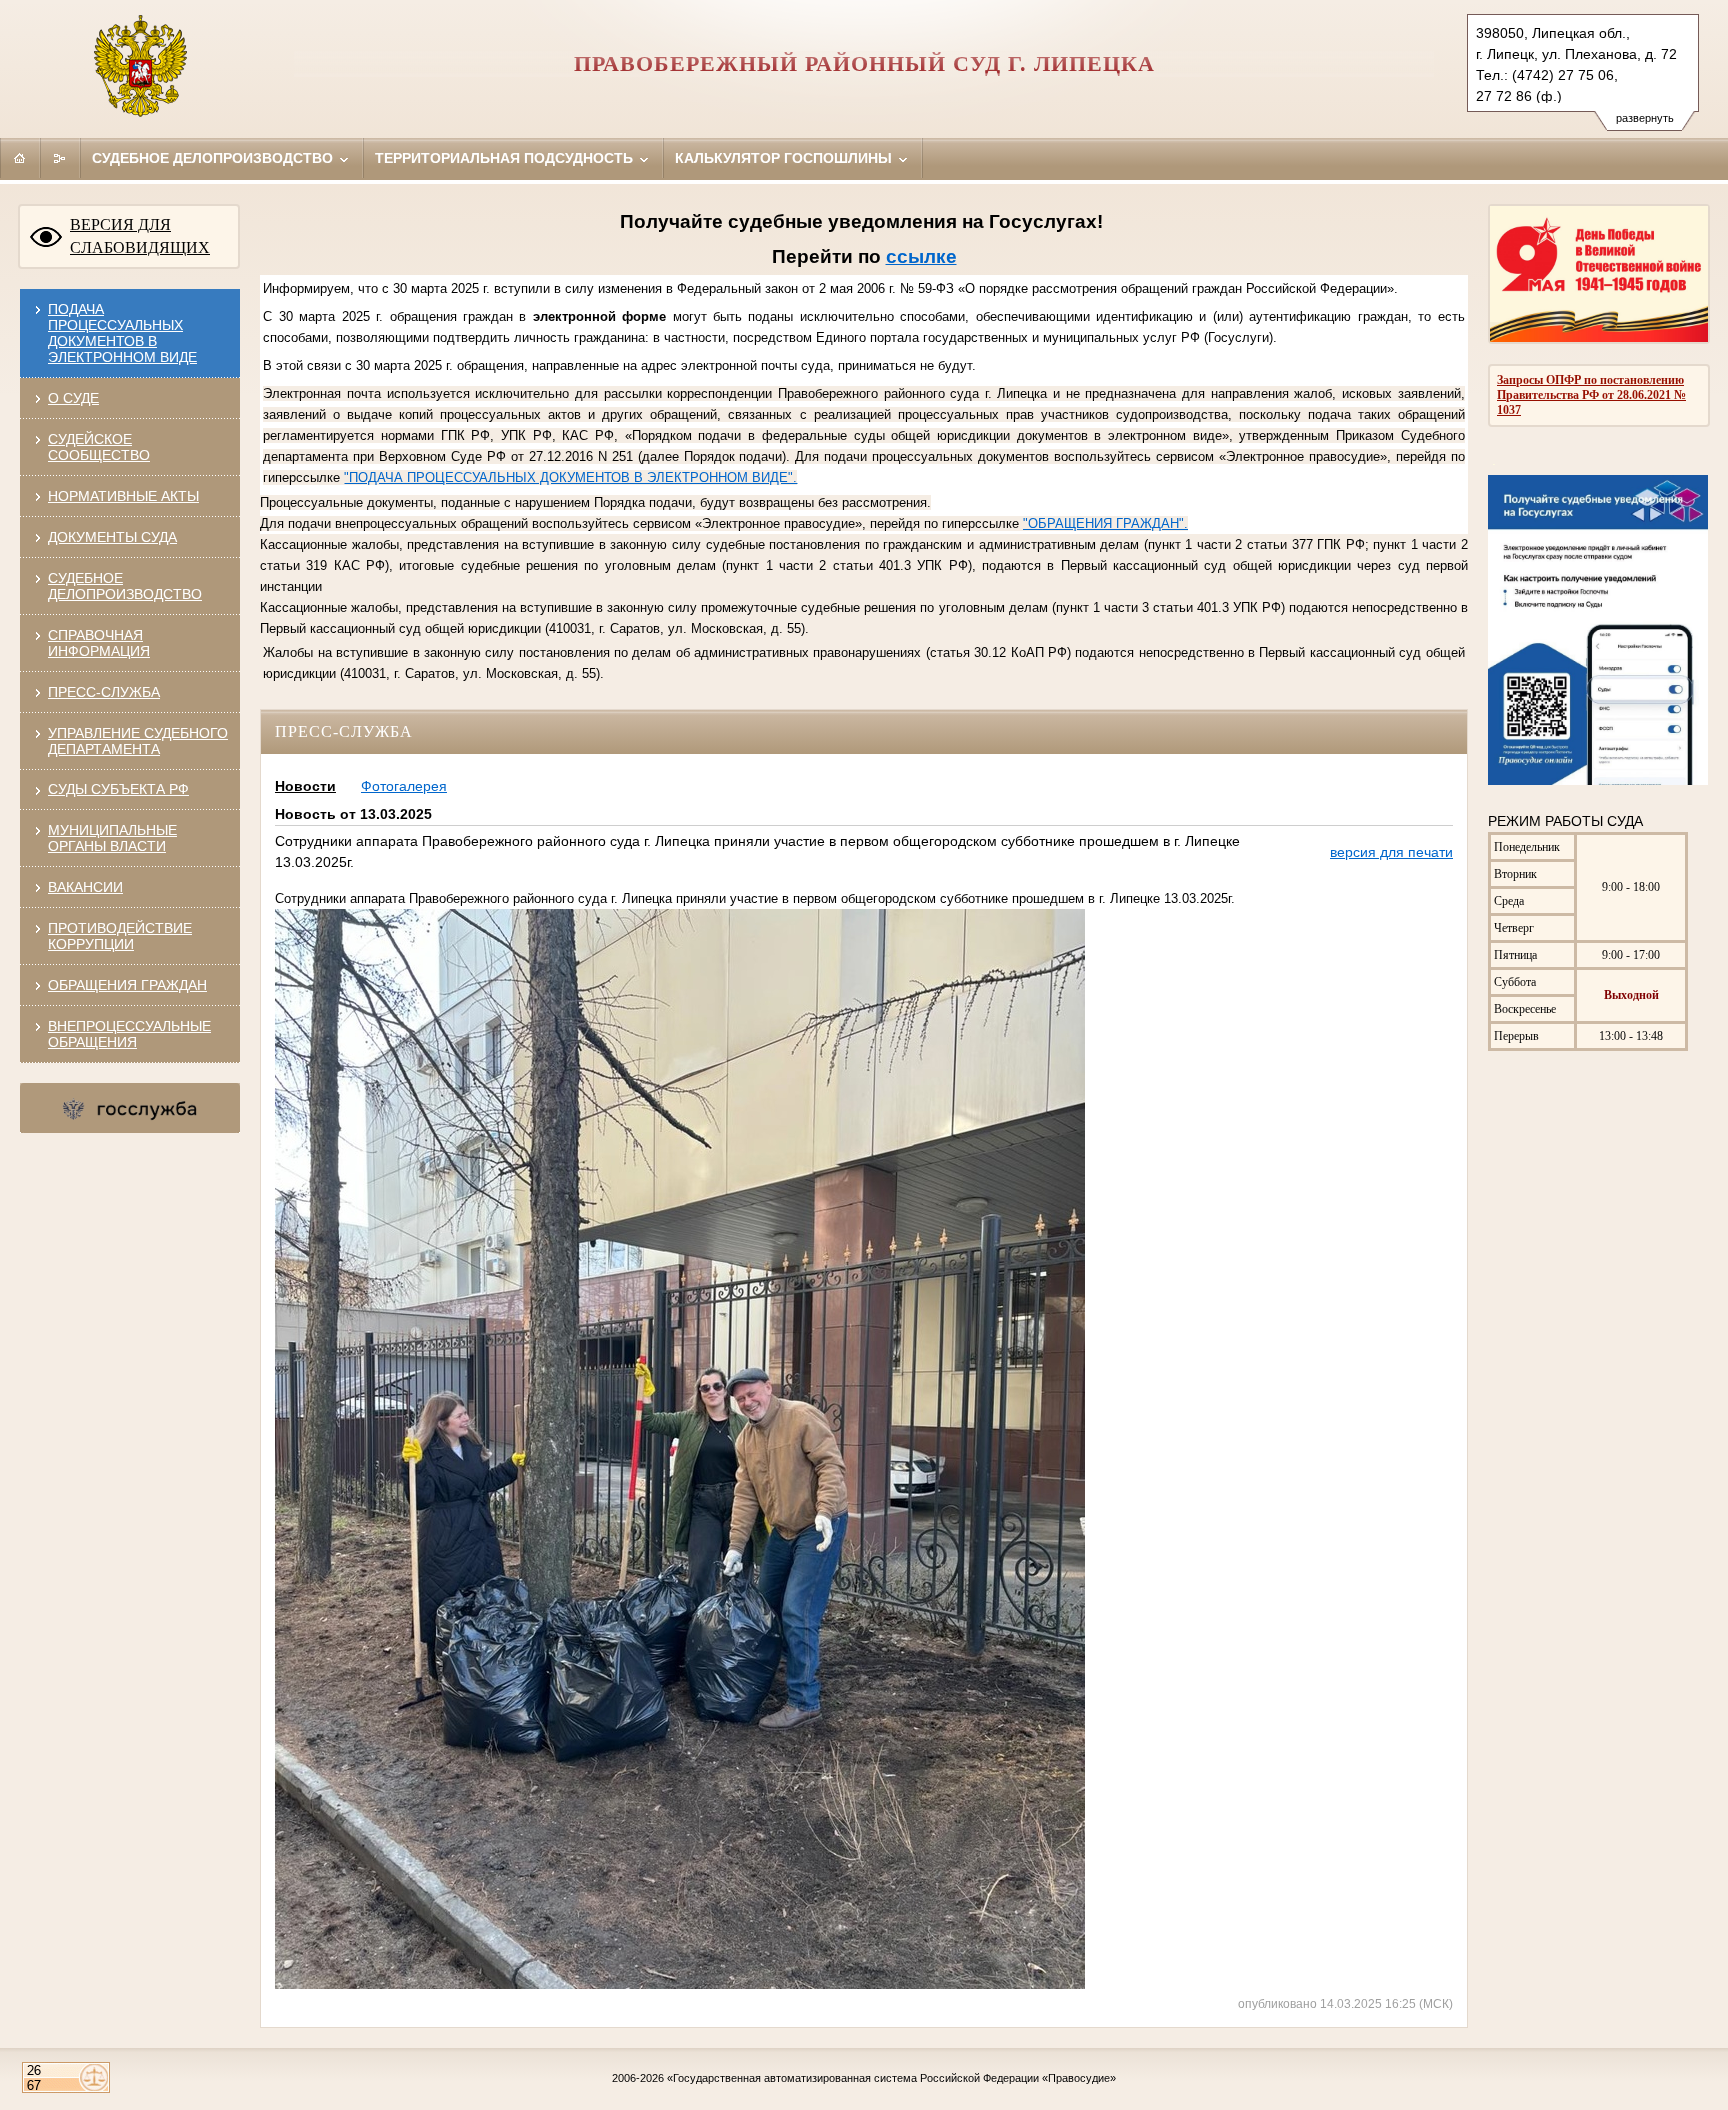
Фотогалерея (404, 786)
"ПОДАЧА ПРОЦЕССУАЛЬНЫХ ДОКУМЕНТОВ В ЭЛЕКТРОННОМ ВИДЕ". (570, 477)
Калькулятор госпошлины (785, 158)
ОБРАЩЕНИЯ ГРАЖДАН (127, 985)
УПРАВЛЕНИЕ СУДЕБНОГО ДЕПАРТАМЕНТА (138, 741)
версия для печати (1391, 852)
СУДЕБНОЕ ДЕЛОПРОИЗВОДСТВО (125, 586)
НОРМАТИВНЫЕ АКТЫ (123, 496)
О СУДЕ (73, 398)
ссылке (921, 256)
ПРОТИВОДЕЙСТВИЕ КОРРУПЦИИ (120, 936)
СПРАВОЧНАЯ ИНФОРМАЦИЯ (99, 643)
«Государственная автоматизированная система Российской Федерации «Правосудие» (891, 2078)
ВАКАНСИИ (85, 887)
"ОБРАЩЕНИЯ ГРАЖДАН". (1105, 523)
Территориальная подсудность (506, 158)
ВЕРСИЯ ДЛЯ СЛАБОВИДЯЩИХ (140, 236)
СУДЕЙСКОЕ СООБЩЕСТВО (99, 447)
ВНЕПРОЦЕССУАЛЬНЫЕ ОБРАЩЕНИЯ (129, 1034)
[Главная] (20, 158)
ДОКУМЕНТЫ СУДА (112, 537)
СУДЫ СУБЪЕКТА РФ (118, 789)
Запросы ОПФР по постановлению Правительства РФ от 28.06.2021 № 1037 (1591, 395)
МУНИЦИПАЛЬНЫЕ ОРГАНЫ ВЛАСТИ (112, 838)
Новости (305, 786)
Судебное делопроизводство (214, 158)
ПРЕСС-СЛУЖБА (104, 692)
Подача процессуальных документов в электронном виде (122, 333)
